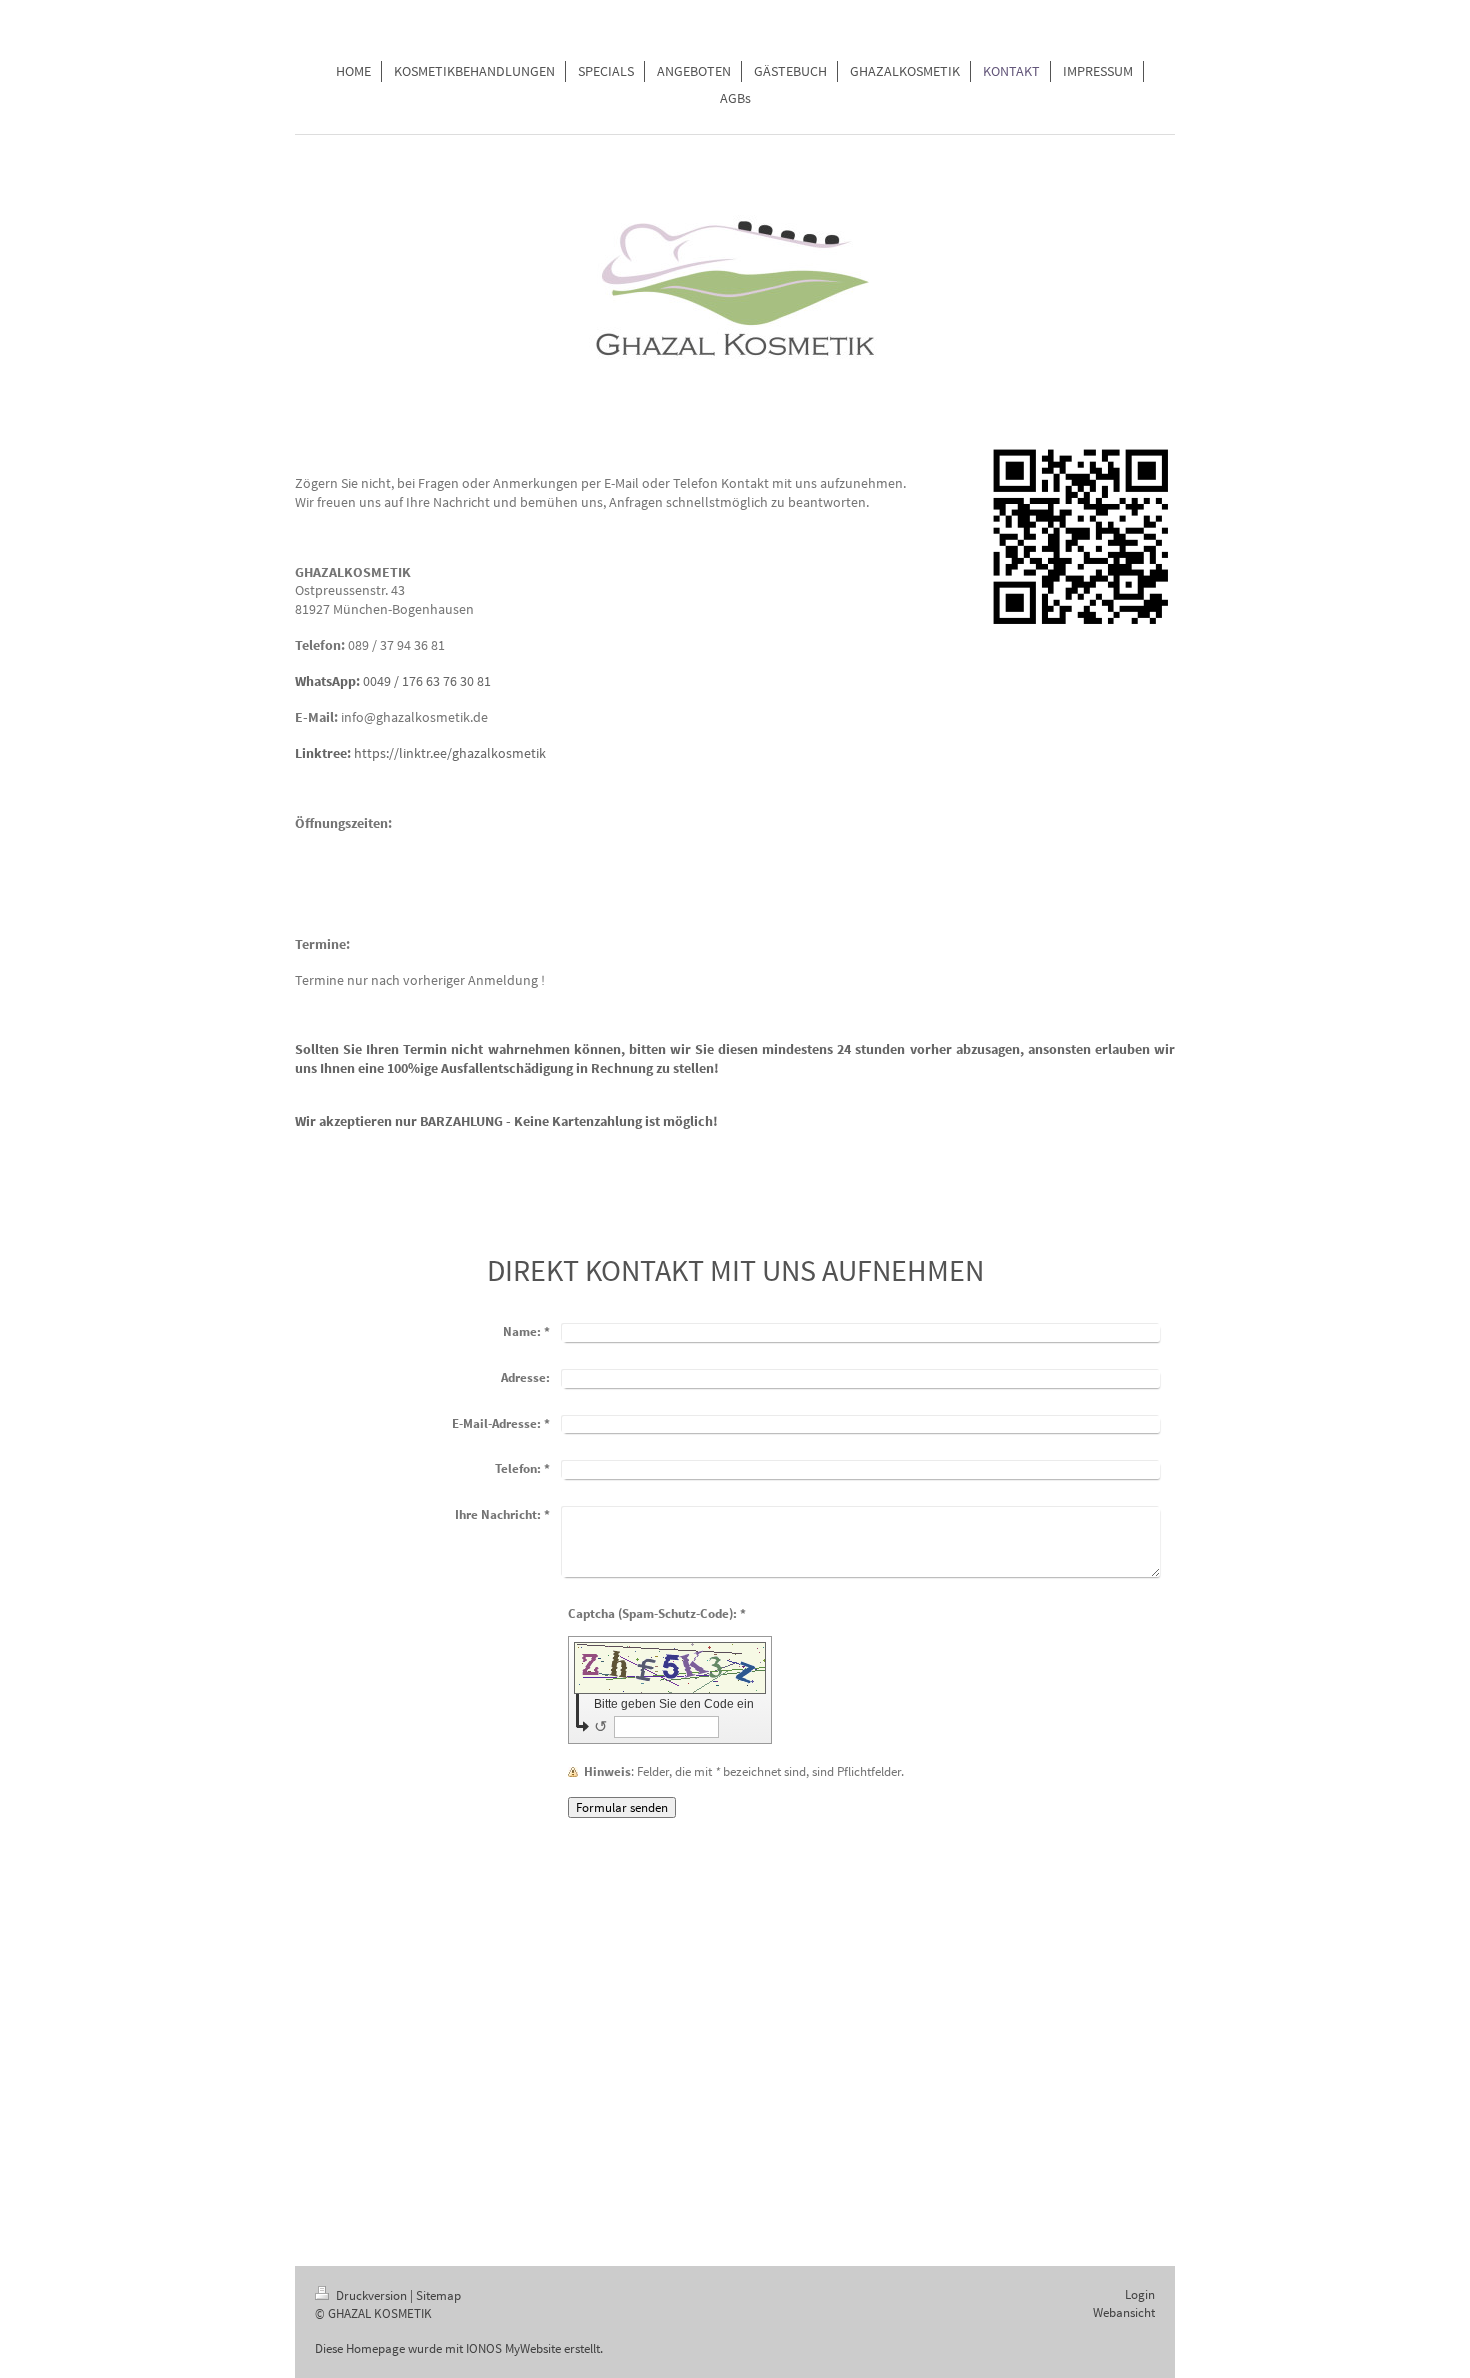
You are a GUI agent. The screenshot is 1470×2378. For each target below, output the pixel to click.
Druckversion (371, 2295)
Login (1140, 2294)
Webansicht (1124, 2312)
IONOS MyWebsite (513, 2348)
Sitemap (438, 2295)
